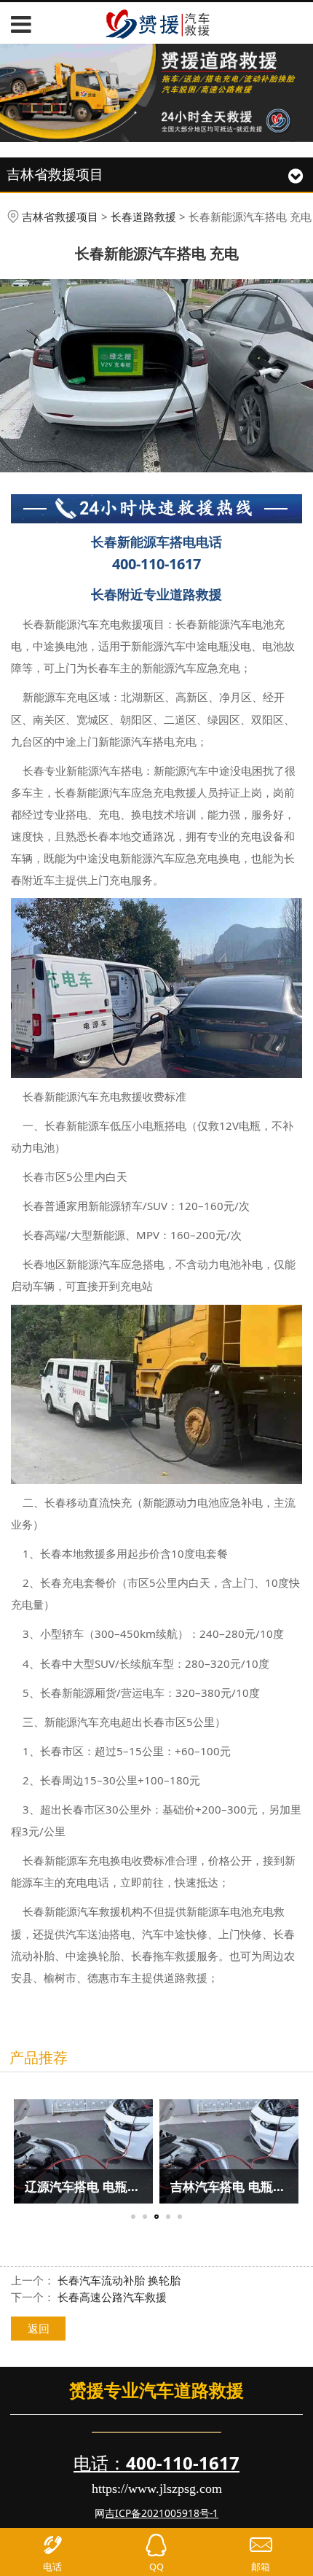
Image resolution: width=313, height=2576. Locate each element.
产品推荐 (39, 2057)
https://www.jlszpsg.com (157, 2489)
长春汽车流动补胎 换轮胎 (119, 2280)
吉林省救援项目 (60, 216)
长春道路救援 (143, 216)
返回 (39, 2328)
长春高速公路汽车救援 (112, 2297)
